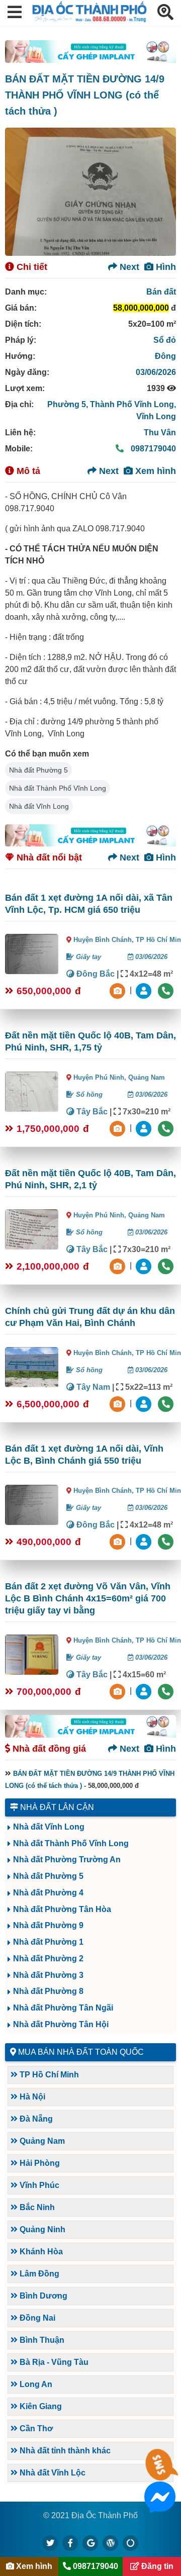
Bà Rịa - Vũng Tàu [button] (53, 2362)
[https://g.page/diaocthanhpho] (90, 2543)
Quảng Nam (147, 1077)
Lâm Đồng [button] (38, 2274)
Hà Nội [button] (31, 2097)
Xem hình (154, 471)
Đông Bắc (95, 974)
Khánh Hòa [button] (40, 2252)
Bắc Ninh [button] (36, 2207)
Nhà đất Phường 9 (48, 1925)
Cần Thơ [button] (35, 2428)
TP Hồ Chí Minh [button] (48, 2075)
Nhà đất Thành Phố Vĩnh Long (58, 788)
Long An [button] (35, 2384)
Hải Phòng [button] (39, 2163)
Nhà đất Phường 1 (48, 1942)
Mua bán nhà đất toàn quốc (81, 2052)
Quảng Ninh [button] (41, 2229)
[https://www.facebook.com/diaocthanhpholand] (70, 2543)
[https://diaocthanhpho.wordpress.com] (111, 2543)
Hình (165, 267)
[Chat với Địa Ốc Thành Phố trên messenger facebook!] (160, 2506)
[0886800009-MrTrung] (145, 1403)
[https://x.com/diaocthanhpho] (50, 2543)
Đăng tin (156, 2566)
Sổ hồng (88, 1094)
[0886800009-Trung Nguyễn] (145, 1128)
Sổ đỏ (165, 340)
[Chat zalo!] (160, 2474)
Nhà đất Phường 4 (48, 1893)
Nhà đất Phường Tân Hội (61, 2024)
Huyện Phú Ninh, (101, 1077)
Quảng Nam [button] (41, 2141)
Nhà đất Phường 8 (48, 1991)
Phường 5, (69, 404)
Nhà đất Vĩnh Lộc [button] (52, 2473)
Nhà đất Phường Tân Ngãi (63, 2008)
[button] (15, 13)
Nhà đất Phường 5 (38, 770)
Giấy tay (87, 957)
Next (128, 267)
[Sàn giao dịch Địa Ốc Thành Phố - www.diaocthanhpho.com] (89, 19)
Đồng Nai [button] (36, 2318)
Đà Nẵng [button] (35, 2119)
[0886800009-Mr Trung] (145, 1691)
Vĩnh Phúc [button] (38, 2185)
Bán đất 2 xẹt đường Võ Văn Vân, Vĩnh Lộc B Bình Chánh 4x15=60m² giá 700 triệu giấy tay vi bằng (88, 1598)
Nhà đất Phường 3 (48, 1975)
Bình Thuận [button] (41, 2340)
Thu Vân (160, 433)
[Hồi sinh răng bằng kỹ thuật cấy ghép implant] (90, 52)
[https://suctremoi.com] (131, 2543)
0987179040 (152, 449)
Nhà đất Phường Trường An (67, 1859)
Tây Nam (92, 1387)
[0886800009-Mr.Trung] (145, 990)
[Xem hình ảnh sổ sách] (119, 990)
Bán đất (161, 292)
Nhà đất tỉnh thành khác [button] (64, 2451)
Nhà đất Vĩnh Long (39, 806)
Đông (165, 356)
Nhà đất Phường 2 (48, 1959)
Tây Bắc (91, 1112)
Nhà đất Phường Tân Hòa (62, 1909)
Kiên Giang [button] (40, 2406)
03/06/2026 (156, 372)
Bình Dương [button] (42, 2296)
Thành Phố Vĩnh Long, (133, 404)
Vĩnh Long (156, 416)
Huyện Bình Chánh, (105, 940)
